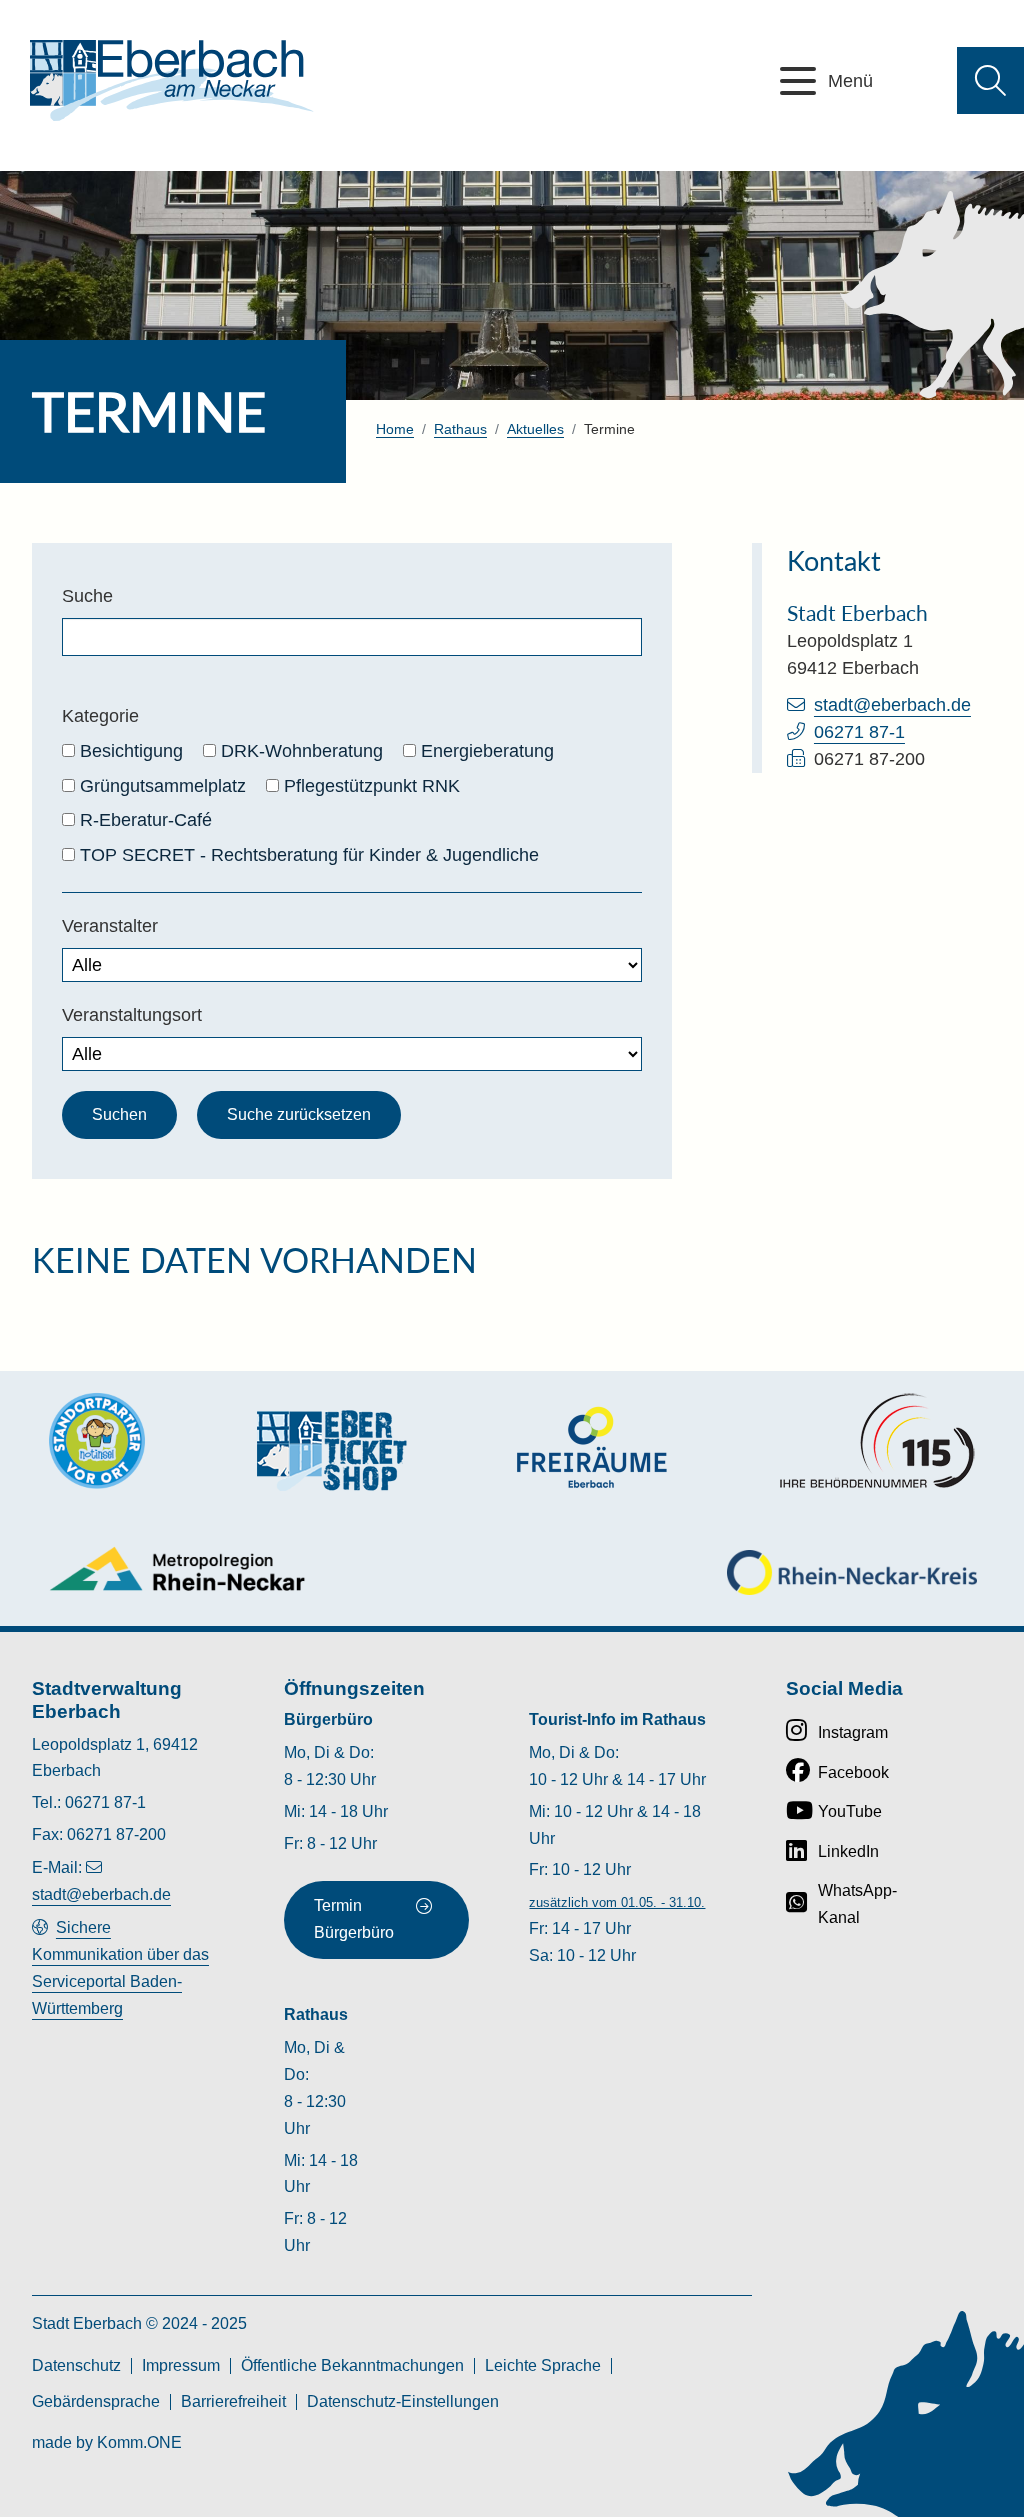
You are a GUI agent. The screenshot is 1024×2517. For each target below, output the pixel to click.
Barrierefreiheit (233, 2401)
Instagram (853, 1732)
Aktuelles (535, 429)
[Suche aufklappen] (990, 80)
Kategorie (100, 716)
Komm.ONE (139, 2442)
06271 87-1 (859, 732)
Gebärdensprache (96, 2401)
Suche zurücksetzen (299, 1114)
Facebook (853, 1772)
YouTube (850, 1811)
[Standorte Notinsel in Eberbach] (97, 1441)
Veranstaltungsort (132, 1015)
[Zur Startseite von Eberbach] (172, 80)
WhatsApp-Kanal (857, 1904)
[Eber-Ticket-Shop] (332, 1450)
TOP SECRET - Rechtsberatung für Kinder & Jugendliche (309, 855)
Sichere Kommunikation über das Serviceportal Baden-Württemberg (120, 1968)
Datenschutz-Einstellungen (403, 2401)
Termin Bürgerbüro (354, 1919)
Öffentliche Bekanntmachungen (352, 2365)
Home (395, 429)
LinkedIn (848, 1851)
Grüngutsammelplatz (163, 786)
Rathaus (460, 429)
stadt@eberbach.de (892, 705)
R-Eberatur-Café (146, 820)
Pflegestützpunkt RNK (372, 786)
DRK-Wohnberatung (302, 751)
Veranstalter (110, 926)
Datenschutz (76, 2365)
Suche (87, 596)
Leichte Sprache (543, 2365)
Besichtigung (131, 751)
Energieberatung (487, 751)
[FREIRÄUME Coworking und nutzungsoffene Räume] (592, 1447)
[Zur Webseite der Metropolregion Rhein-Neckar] (178, 1568)
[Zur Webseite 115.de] (877, 1441)
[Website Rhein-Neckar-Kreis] (852, 1572)
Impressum (181, 2365)
